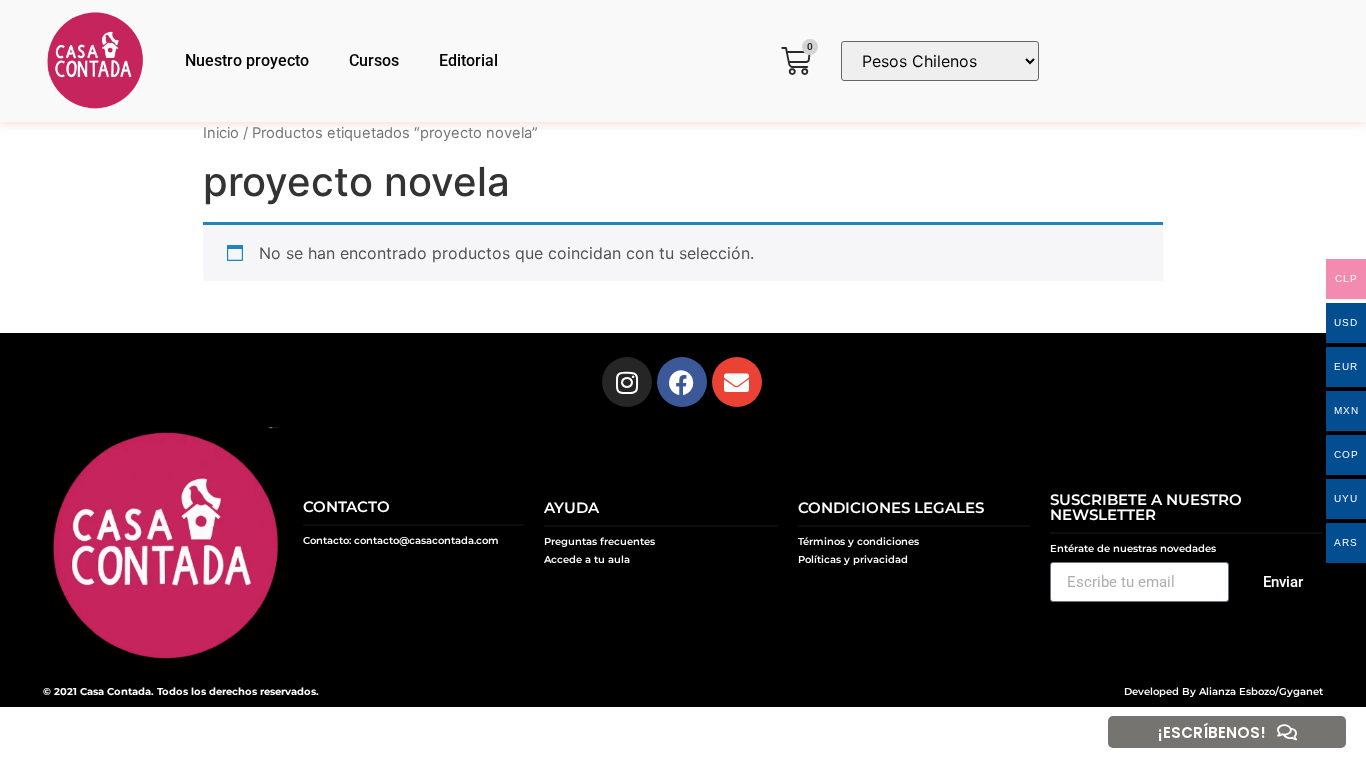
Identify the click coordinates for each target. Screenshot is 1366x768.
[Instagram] (627, 382)
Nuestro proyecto (247, 60)
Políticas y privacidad (853, 559)
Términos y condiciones (858, 541)
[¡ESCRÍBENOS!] (1287, 732)
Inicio (221, 133)
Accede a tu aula (587, 559)
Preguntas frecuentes (599, 541)
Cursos (374, 60)
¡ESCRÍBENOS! (1212, 732)
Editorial (468, 60)
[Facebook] (682, 382)
